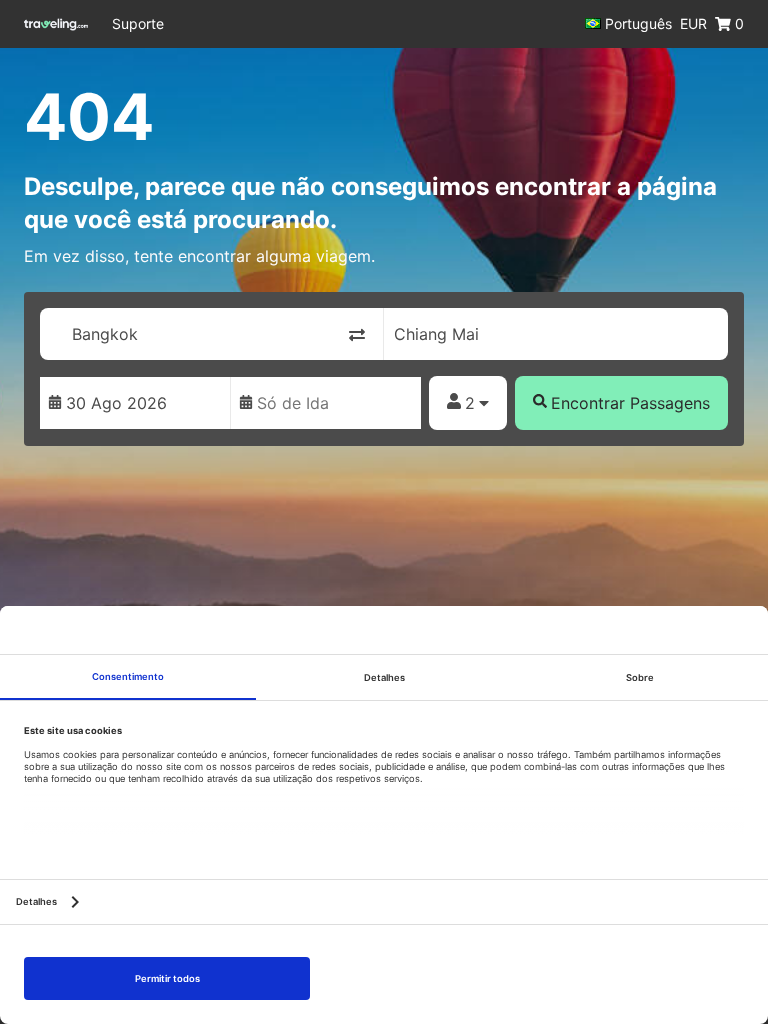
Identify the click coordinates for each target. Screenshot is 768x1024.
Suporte (138, 23)
